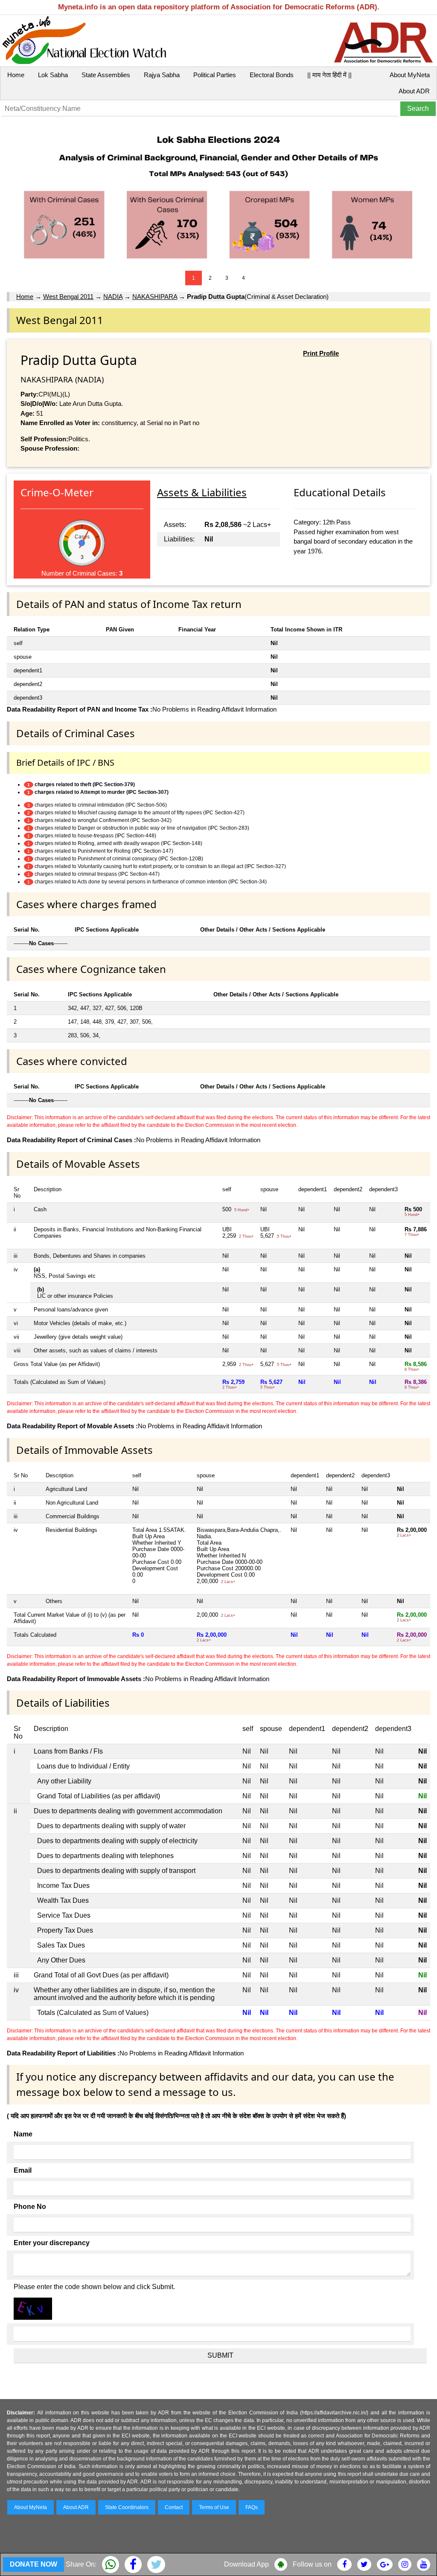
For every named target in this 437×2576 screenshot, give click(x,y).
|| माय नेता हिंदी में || (329, 75)
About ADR (414, 91)
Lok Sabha (53, 75)
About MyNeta (410, 75)
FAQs (252, 2507)
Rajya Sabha (162, 75)
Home (16, 75)
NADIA (113, 297)
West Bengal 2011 (68, 297)
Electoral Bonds (272, 75)
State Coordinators (127, 2507)
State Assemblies (106, 75)
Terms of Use (214, 2507)
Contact (174, 2507)
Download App (246, 2564)
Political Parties (215, 75)
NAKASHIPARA (155, 297)
